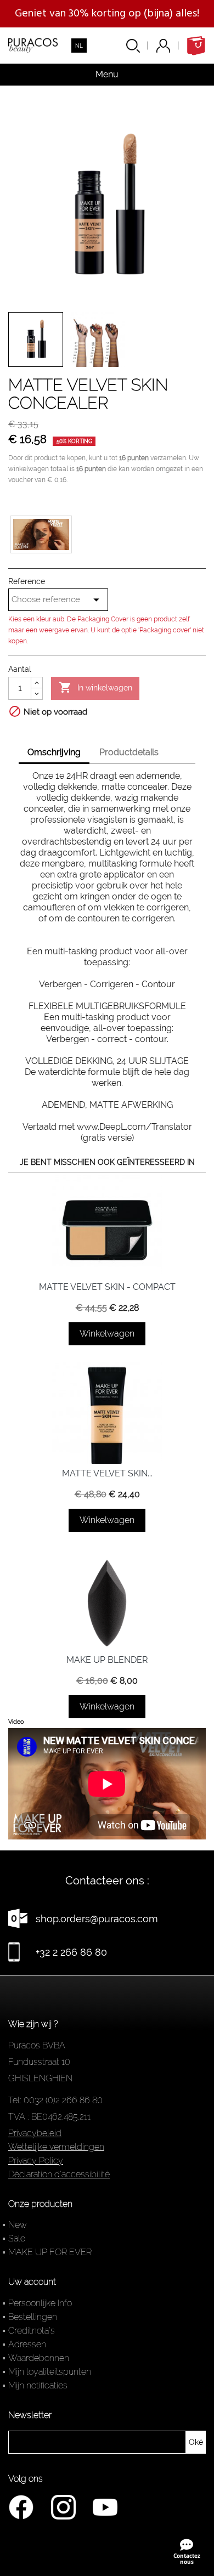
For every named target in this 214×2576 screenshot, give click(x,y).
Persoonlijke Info (40, 2303)
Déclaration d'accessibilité (59, 2174)
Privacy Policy (36, 2161)
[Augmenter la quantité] (37, 683)
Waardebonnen (39, 2358)
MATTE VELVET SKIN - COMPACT (107, 1287)
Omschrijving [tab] (54, 752)
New (18, 2225)
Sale (17, 2238)
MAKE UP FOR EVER (50, 2252)
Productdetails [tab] (129, 752)
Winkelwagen (107, 1334)
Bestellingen (33, 2317)
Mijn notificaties (38, 2385)
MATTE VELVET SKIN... (107, 1473)
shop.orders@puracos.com (97, 1919)
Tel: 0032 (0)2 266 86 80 (55, 2100)
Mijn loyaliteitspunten (50, 2372)
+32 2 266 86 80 (71, 1952)
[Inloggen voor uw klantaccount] (171, 46)
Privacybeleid (35, 2133)
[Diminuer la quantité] (37, 694)
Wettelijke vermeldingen (56, 2147)
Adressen (27, 2344)
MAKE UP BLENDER (107, 1660)
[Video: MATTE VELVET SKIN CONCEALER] (41, 534)
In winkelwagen (95, 687)
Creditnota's (32, 2331)
